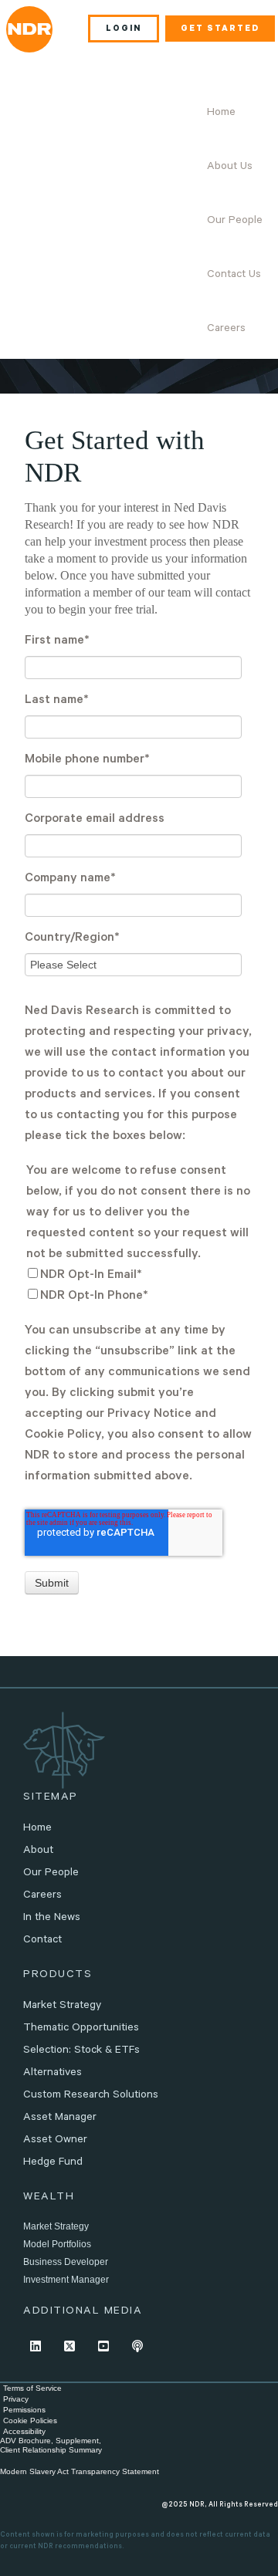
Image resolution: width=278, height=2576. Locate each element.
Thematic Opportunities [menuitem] (81, 2029)
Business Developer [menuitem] (66, 2262)
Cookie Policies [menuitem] (30, 2420)
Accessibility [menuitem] (24, 2431)
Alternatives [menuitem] (53, 2074)
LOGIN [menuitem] (124, 29)
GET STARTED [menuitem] (220, 29)
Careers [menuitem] (226, 330)
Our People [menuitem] (235, 221)
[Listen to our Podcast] (137, 2346)
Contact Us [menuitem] (234, 276)
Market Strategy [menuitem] (62, 2006)
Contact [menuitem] (42, 1941)
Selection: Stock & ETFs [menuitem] (81, 2051)
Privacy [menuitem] (16, 2399)
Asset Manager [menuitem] (60, 2118)
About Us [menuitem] (230, 167)
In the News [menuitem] (52, 1918)
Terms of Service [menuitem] (32, 2388)
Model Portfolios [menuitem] (57, 2244)
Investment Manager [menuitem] (66, 2280)
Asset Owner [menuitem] (55, 2141)
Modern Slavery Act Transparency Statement (80, 2471)
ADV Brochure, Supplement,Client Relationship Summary (51, 2445)
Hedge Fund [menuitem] (53, 2163)
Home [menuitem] (221, 113)
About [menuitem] (38, 1851)
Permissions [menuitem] (24, 2410)
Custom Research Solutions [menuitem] (91, 2096)
